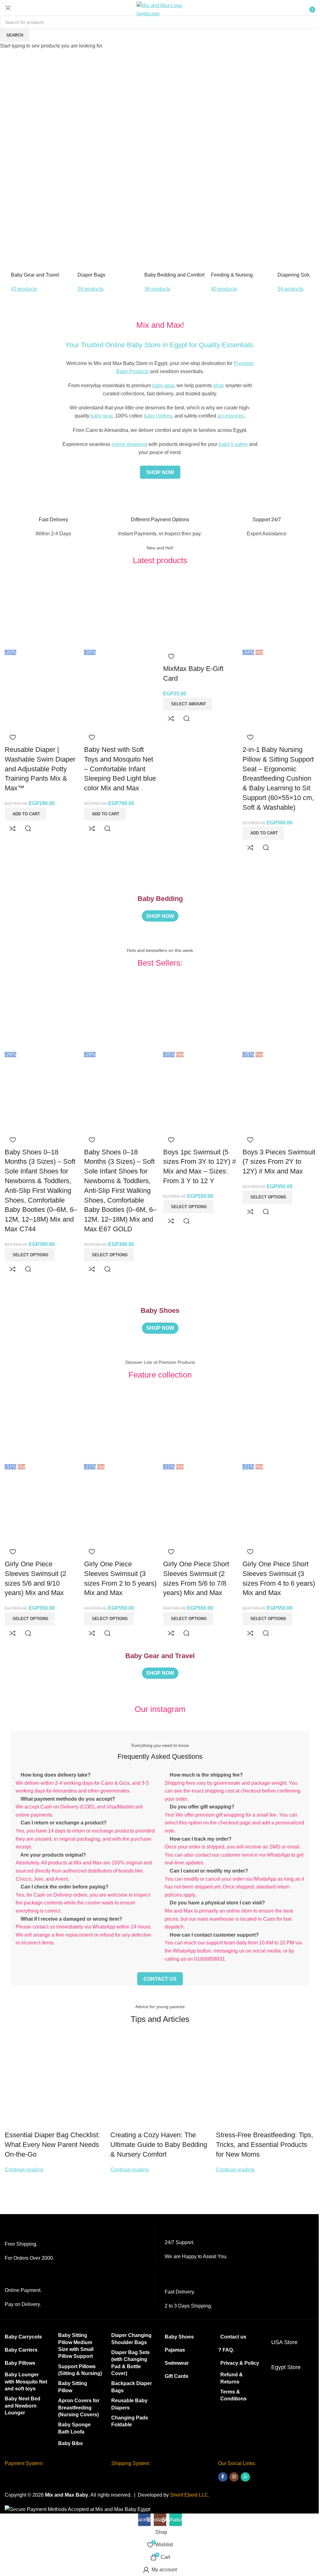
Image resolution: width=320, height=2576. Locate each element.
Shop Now (57, 182)
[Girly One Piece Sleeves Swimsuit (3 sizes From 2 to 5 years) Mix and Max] (121, 1426)
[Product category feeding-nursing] (243, 250)
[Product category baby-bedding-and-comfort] (177, 250)
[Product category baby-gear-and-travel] (43, 250)
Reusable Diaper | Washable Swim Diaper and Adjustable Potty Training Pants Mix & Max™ (40, 769)
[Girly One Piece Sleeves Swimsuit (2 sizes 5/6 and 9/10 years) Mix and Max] (41, 1426)
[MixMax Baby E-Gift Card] (200, 611)
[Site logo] (160, 9)
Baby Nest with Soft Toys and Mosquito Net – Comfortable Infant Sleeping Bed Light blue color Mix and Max (120, 769)
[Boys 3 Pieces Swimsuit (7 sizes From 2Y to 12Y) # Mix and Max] (279, 1014)
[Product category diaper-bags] (110, 250)
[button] (25, 814)
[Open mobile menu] (8, 9)
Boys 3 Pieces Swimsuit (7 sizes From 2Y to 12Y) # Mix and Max (279, 1162)
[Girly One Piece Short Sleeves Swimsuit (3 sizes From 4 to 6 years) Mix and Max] (279, 1426)
